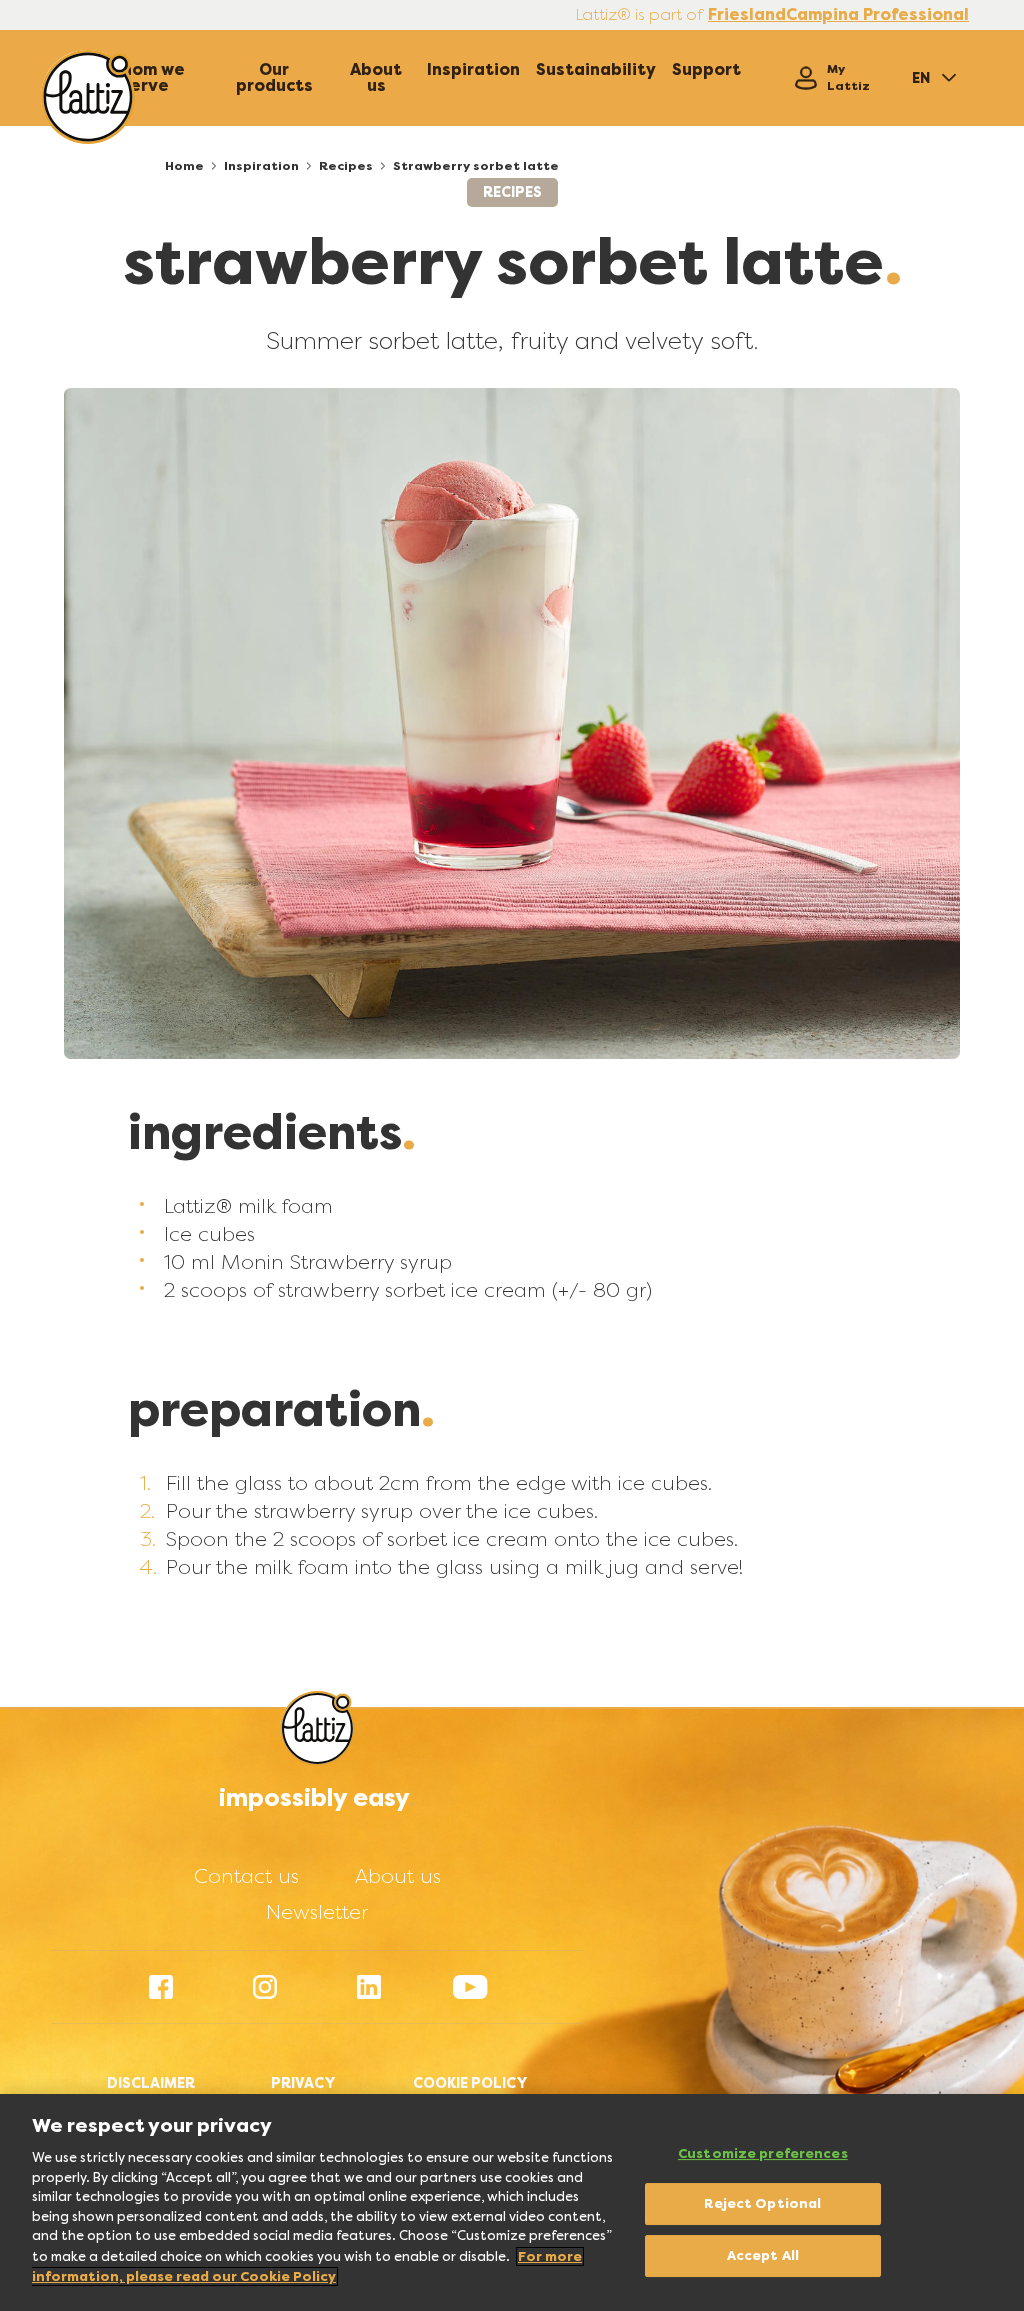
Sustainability (596, 70)
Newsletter (317, 1912)
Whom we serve (145, 78)
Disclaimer (151, 2083)
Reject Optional (762, 2203)
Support (706, 70)
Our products (274, 78)
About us (376, 78)
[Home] (88, 97)
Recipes (346, 166)
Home (184, 166)
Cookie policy (470, 2083)
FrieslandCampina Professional (838, 15)
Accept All (763, 2255)
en (921, 78)
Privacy (303, 2083)
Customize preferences (763, 2153)
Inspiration (473, 70)
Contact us (246, 1876)
